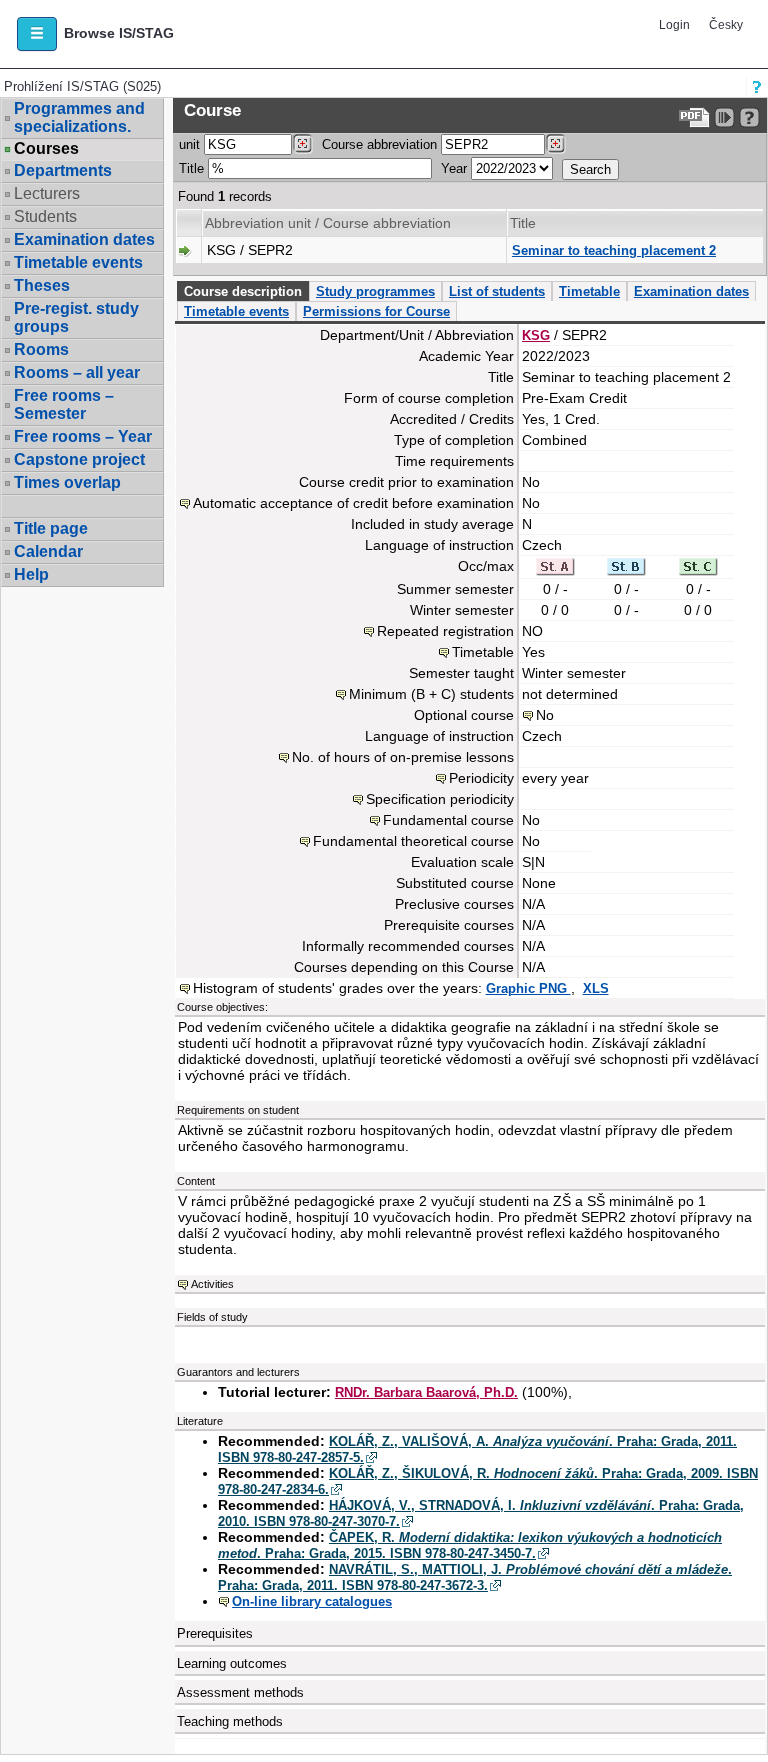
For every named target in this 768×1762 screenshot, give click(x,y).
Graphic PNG (528, 988)
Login (674, 25)
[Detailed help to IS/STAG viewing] (749, 117)
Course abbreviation (379, 144)
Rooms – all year (77, 372)
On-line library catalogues (312, 1601)
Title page (51, 528)
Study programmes (375, 291)
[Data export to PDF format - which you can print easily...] (694, 117)
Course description (243, 291)
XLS (596, 988)
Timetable (589, 291)
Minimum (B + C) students (431, 694)
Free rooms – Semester (64, 404)
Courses (46, 149)
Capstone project (79, 459)
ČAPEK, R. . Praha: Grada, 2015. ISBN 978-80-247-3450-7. (470, 1545)
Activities (212, 1284)
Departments (63, 170)
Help (31, 574)
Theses (42, 285)
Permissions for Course (376, 311)
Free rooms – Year (83, 436)
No (545, 715)
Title (191, 168)
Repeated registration (445, 631)
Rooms (41, 349)
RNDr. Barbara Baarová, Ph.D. (426, 1392)
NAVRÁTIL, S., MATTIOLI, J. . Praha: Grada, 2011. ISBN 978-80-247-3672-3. (475, 1577)
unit (189, 144)
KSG (536, 335)
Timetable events (78, 262)
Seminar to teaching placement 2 (614, 250)
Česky (726, 25)
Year (454, 168)
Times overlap (67, 482)
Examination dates (84, 239)
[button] (37, 34)
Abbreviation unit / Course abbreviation (328, 223)
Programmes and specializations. (79, 117)
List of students (497, 291)
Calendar (48, 551)
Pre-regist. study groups (76, 317)
